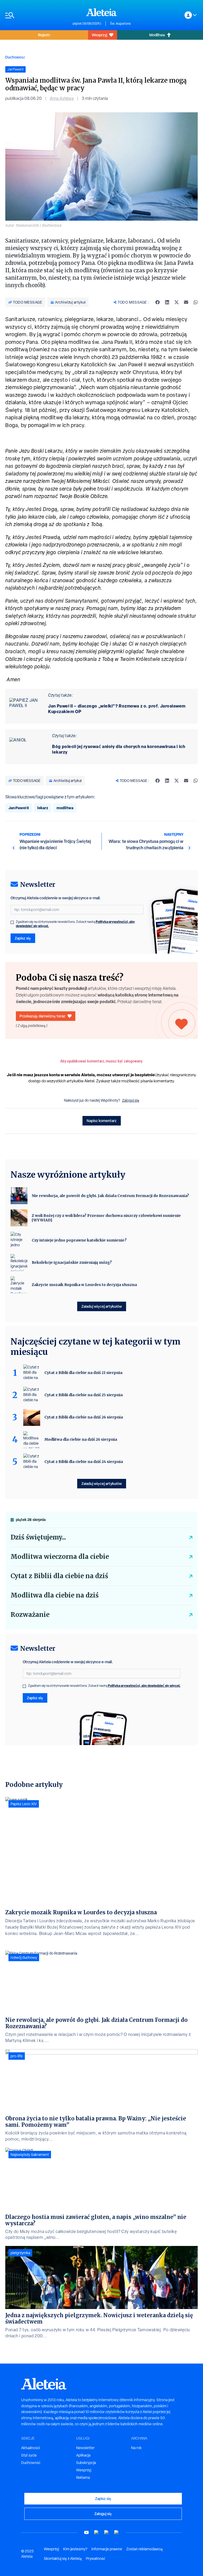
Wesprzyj (99, 35)
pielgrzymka (20, 2253)
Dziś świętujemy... (38, 1537)
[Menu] (36, 15)
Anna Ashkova (62, 98)
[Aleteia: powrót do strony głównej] (101, 12)
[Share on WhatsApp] (196, 302)
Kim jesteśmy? (75, 2549)
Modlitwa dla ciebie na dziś (55, 1595)
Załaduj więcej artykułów (102, 1306)
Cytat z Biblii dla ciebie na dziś (59, 1576)
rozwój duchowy (24, 1957)
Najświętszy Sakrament (30, 2155)
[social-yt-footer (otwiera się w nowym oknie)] (86, 2532)
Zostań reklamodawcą (144, 2549)
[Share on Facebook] (158, 302)
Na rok (136, 2448)
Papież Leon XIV (24, 1804)
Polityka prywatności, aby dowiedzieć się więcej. (144, 1686)
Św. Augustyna (120, 24)
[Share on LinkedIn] (167, 302)
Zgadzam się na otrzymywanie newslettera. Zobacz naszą (75, 924)
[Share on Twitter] (177, 302)
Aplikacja (83, 2455)
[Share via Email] (186, 302)
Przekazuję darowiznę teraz (42, 1016)
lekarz (43, 808)
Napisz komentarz (102, 1121)
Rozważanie (30, 1615)
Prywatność (96, 2559)
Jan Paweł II (19, 808)
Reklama (83, 2477)
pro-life (17, 2056)
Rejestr (44, 35)
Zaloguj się (131, 1100)
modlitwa (65, 808)
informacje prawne (107, 2549)
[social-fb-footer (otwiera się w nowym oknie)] (96, 2532)
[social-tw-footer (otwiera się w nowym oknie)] (107, 2532)
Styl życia (29, 2455)
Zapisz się (23, 938)
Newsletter (85, 2448)
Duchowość (15, 57)
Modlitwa (157, 35)
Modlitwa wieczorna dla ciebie (60, 1557)
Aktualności (31, 2448)
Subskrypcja (86, 2463)
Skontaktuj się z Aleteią (63, 2559)
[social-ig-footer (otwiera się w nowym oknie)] (117, 2532)
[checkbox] (12, 922)
